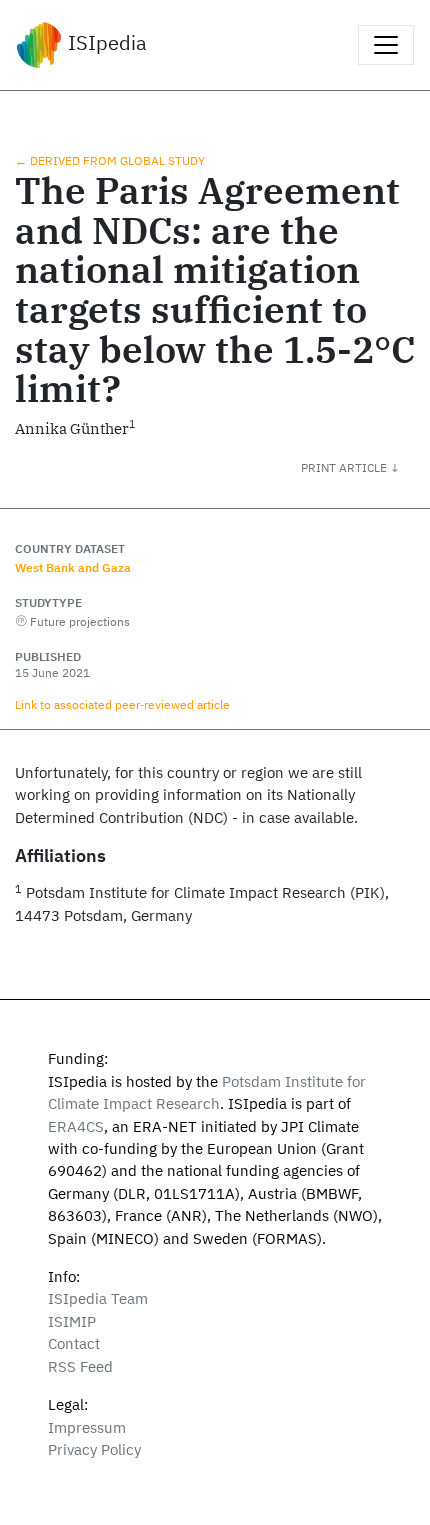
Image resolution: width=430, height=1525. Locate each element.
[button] (365, 467)
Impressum (87, 1427)
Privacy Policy (94, 1449)
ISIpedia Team (98, 1298)
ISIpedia (105, 42)
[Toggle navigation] (386, 45)
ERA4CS (76, 1126)
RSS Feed (80, 1366)
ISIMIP (72, 1321)
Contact (74, 1343)
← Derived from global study (110, 160)
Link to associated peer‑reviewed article (122, 704)
